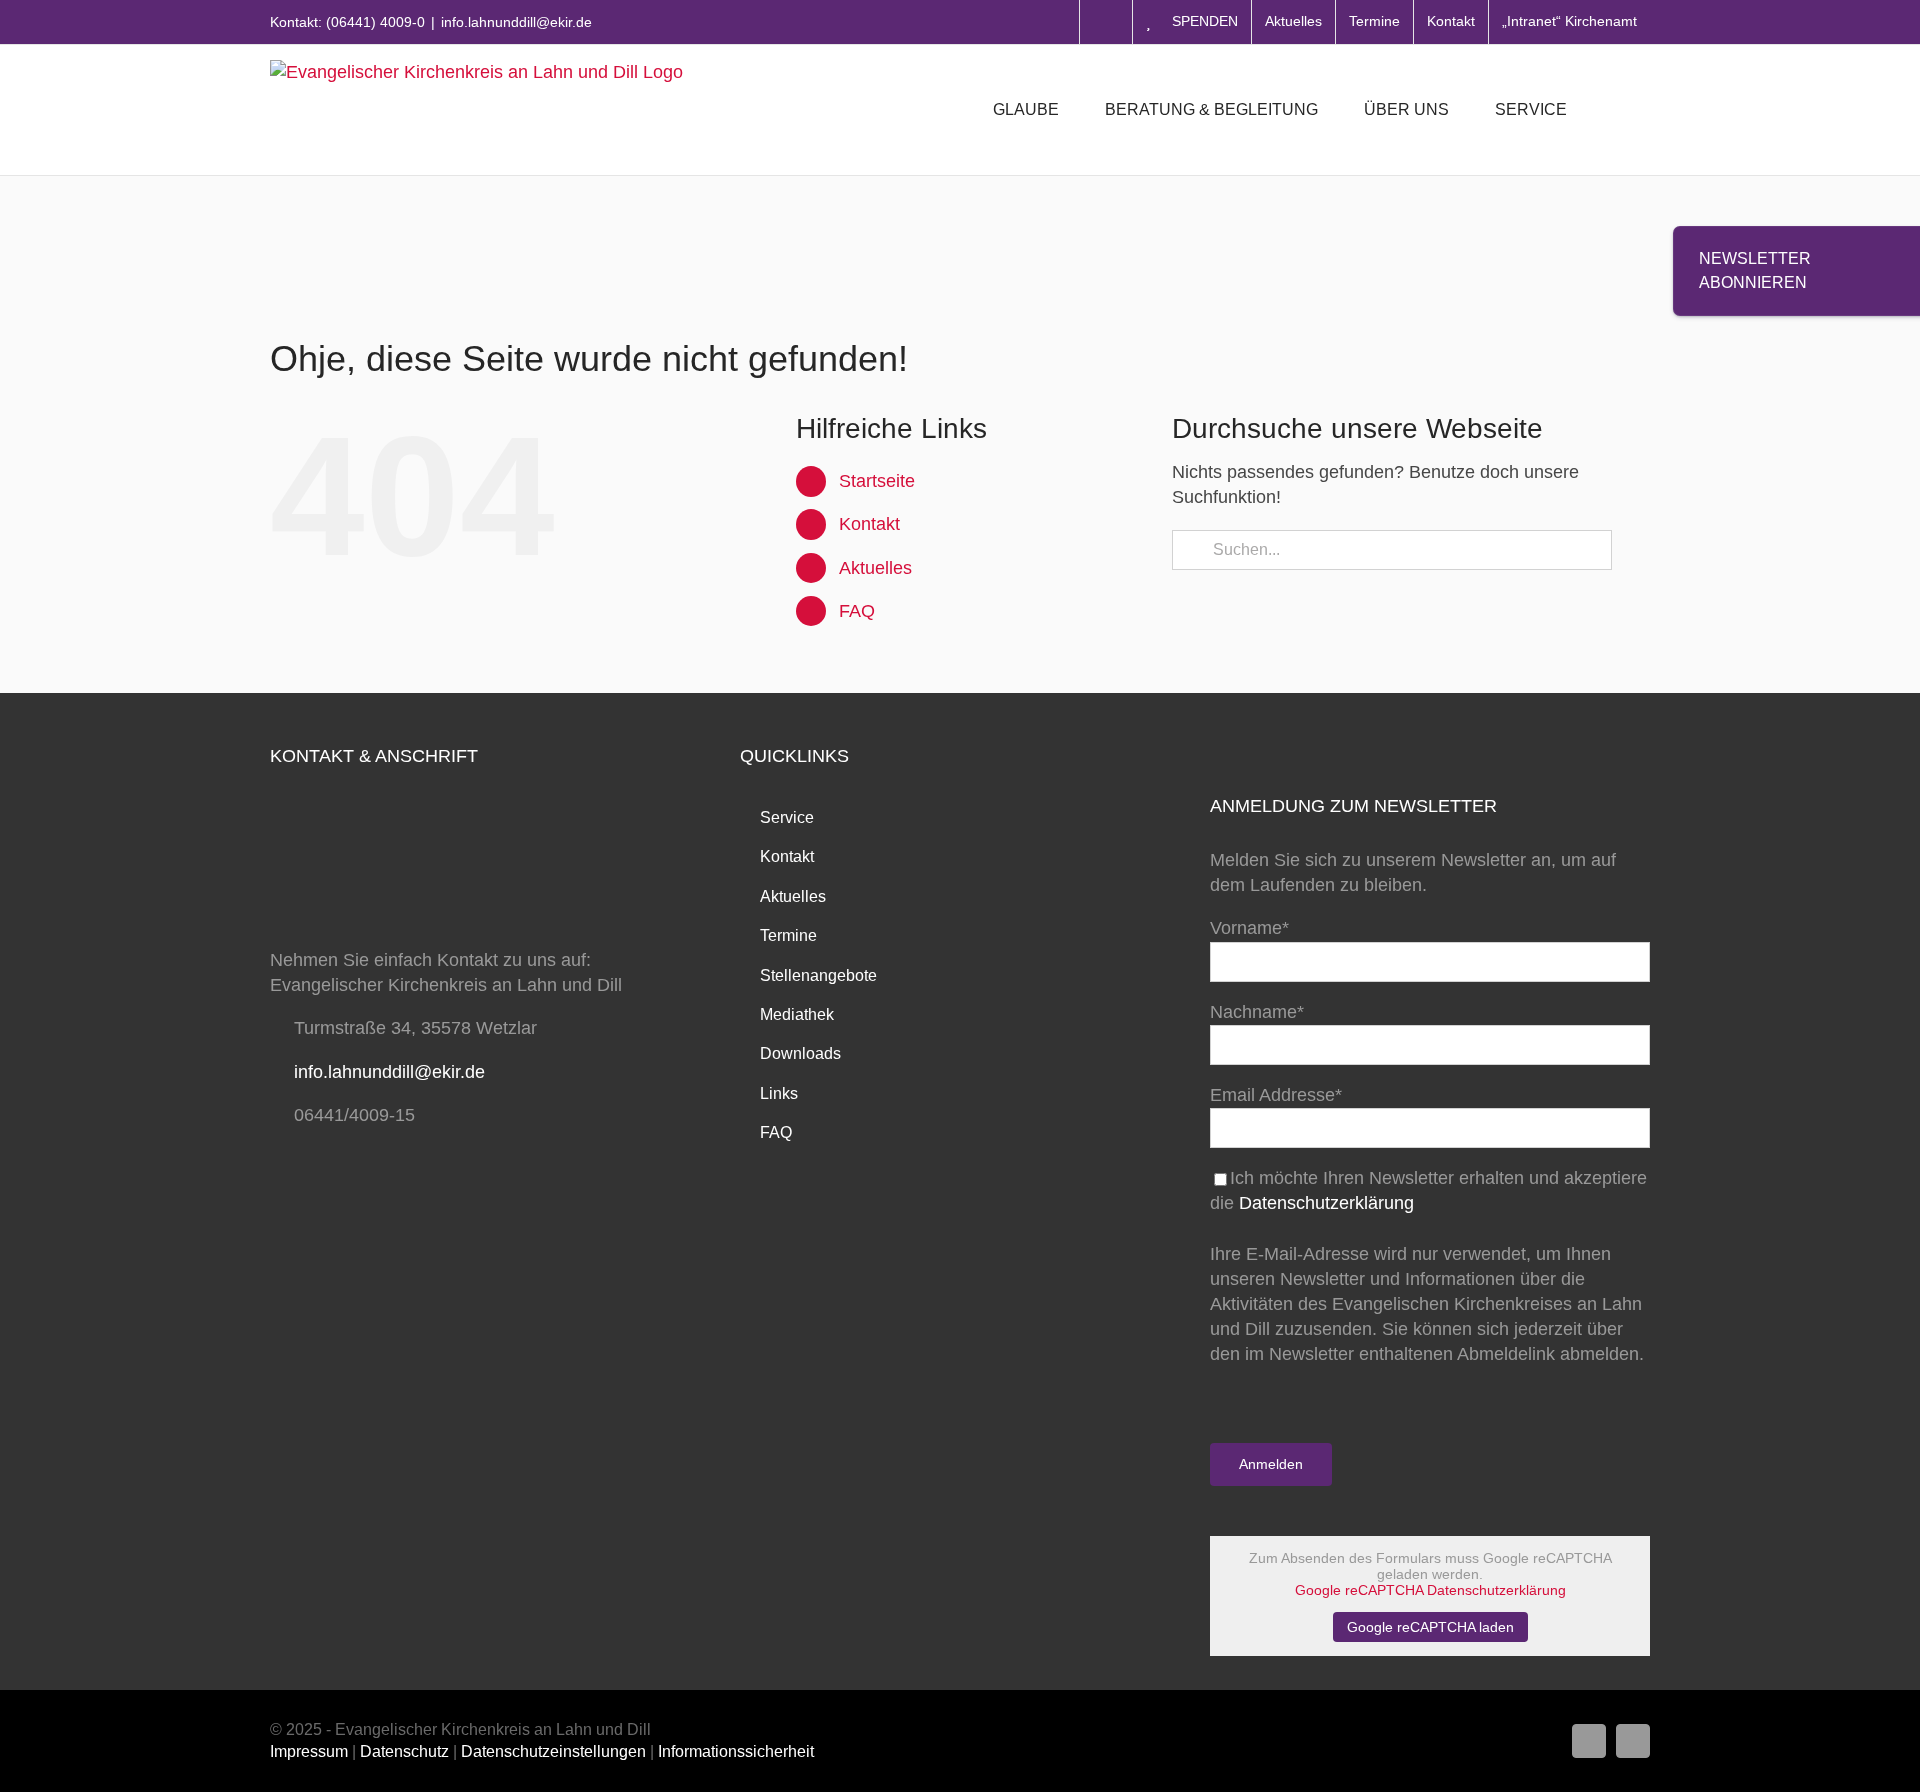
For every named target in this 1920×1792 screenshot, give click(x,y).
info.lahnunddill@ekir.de (516, 22)
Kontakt (869, 524)
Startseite (877, 481)
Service (787, 817)
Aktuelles (875, 568)
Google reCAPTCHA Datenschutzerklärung (1430, 1590)
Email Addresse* (1276, 1095)
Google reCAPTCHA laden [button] (1430, 1627)
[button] (1619, 110)
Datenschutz (404, 1751)
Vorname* (1249, 928)
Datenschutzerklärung (1326, 1203)
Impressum (309, 1751)
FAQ (857, 611)
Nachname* (1257, 1012)
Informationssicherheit (736, 1751)
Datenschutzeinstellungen (553, 1751)
